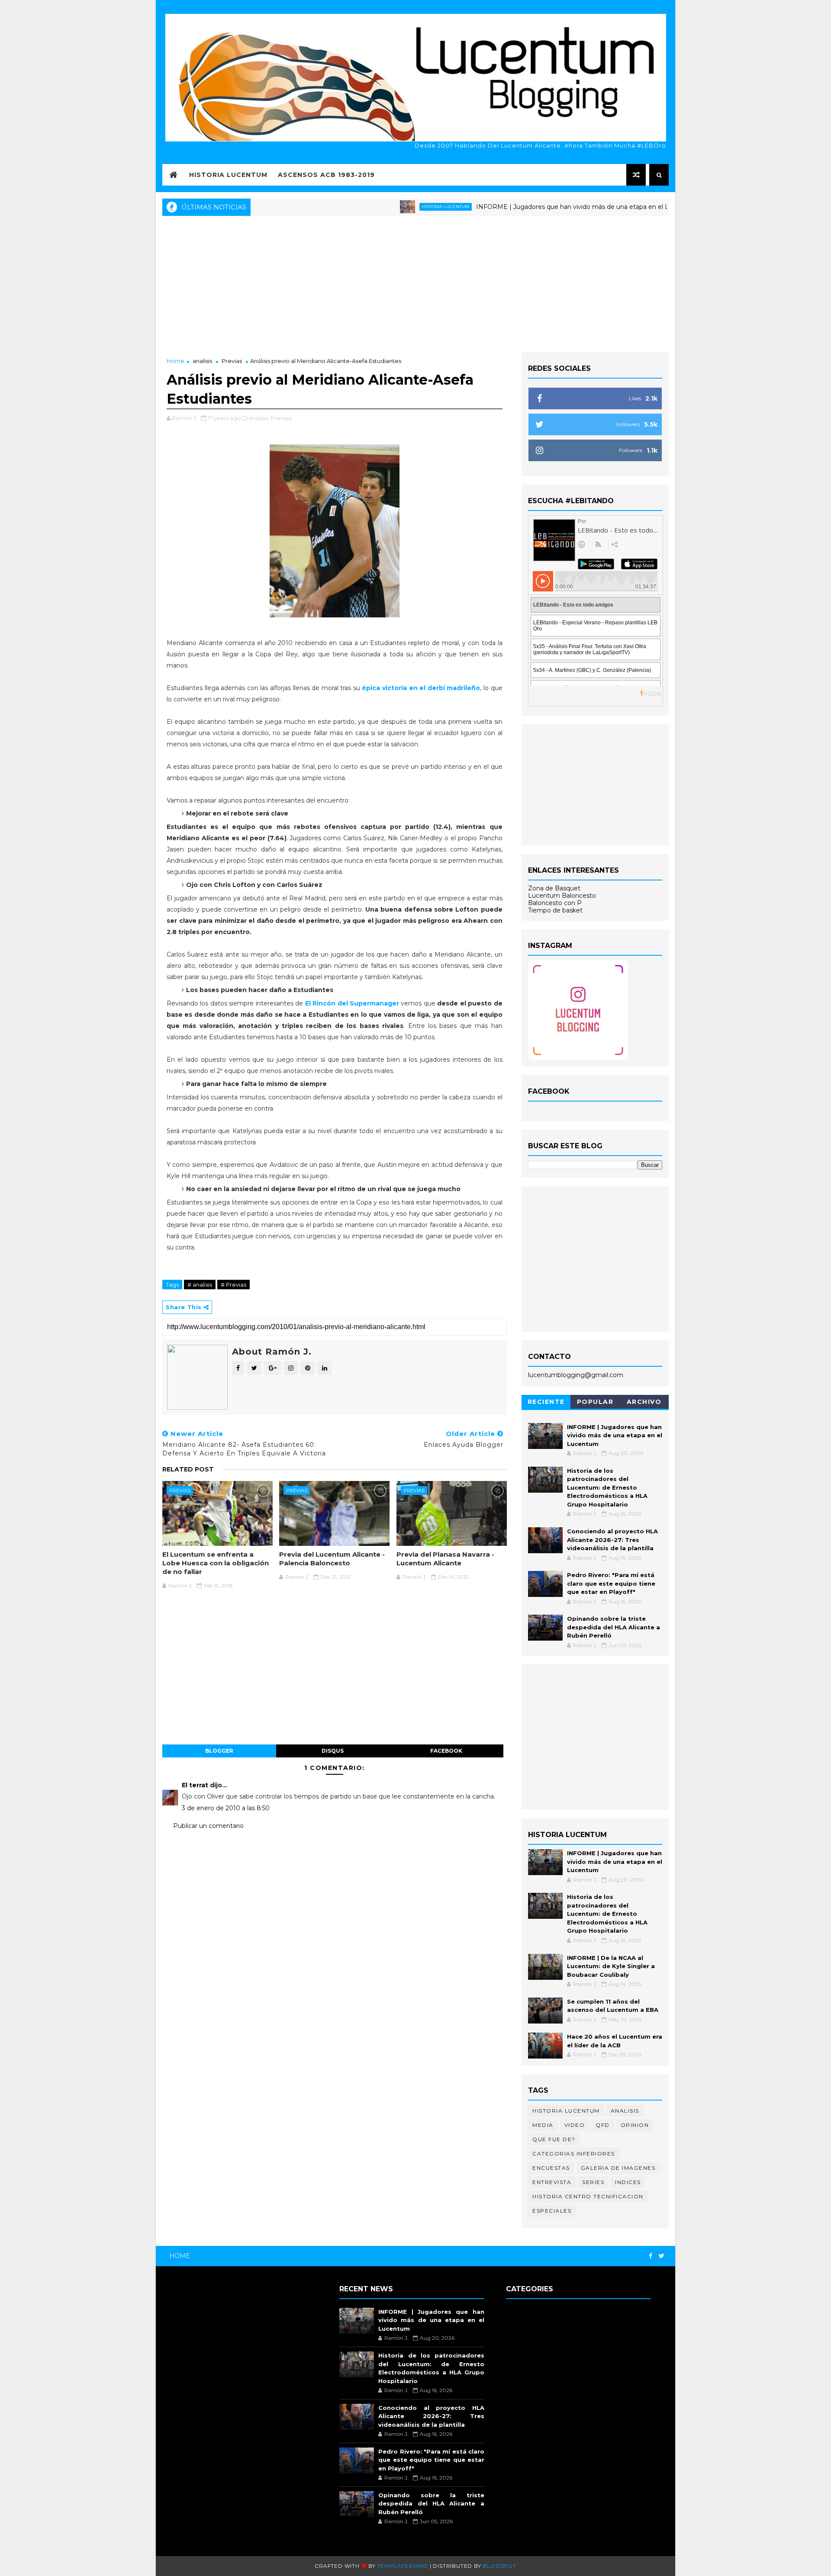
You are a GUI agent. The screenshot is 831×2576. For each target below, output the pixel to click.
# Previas (234, 1285)
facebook (446, 1751)
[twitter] (662, 2256)
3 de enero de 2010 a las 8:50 (226, 1808)
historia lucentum (390, 207)
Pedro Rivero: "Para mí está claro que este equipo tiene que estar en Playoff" (611, 1583)
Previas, (282, 418)
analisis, (259, 418)
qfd (603, 2125)
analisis (202, 361)
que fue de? (554, 2139)
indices (628, 2182)
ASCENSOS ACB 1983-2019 (326, 175)
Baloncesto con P (555, 903)
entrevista (552, 2182)
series (593, 2182)
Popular (595, 1402)
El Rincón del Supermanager (352, 1003)
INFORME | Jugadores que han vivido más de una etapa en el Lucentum (531, 207)
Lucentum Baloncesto (562, 896)
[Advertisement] (415, 283)
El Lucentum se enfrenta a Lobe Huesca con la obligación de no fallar (216, 1563)
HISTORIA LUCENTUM (228, 175)
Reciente (546, 1402)
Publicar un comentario (208, 1826)
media (543, 2125)
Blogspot (499, 2566)
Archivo (644, 1402)
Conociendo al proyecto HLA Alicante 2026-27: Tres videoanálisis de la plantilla (612, 1540)
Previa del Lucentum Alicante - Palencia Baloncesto (332, 1559)
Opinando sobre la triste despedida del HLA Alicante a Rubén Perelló (614, 1627)
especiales (552, 2211)
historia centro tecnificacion (588, 2196)
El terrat (195, 1785)
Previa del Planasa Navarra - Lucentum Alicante (445, 1559)
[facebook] (651, 2256)
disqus (333, 1751)
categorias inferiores (574, 2154)
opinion (635, 2125)
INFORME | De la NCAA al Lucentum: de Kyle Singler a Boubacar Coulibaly (611, 1966)
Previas (232, 361)
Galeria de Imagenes (618, 2168)
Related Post (188, 1469)
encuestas (551, 2168)
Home (176, 361)
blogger (219, 1751)
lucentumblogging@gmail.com (576, 1375)
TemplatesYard (403, 2566)
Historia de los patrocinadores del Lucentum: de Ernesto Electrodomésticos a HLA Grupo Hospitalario (607, 1487)
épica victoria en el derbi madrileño (421, 688)
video (575, 2125)
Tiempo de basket (555, 910)
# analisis (200, 1285)
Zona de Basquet (554, 888)
